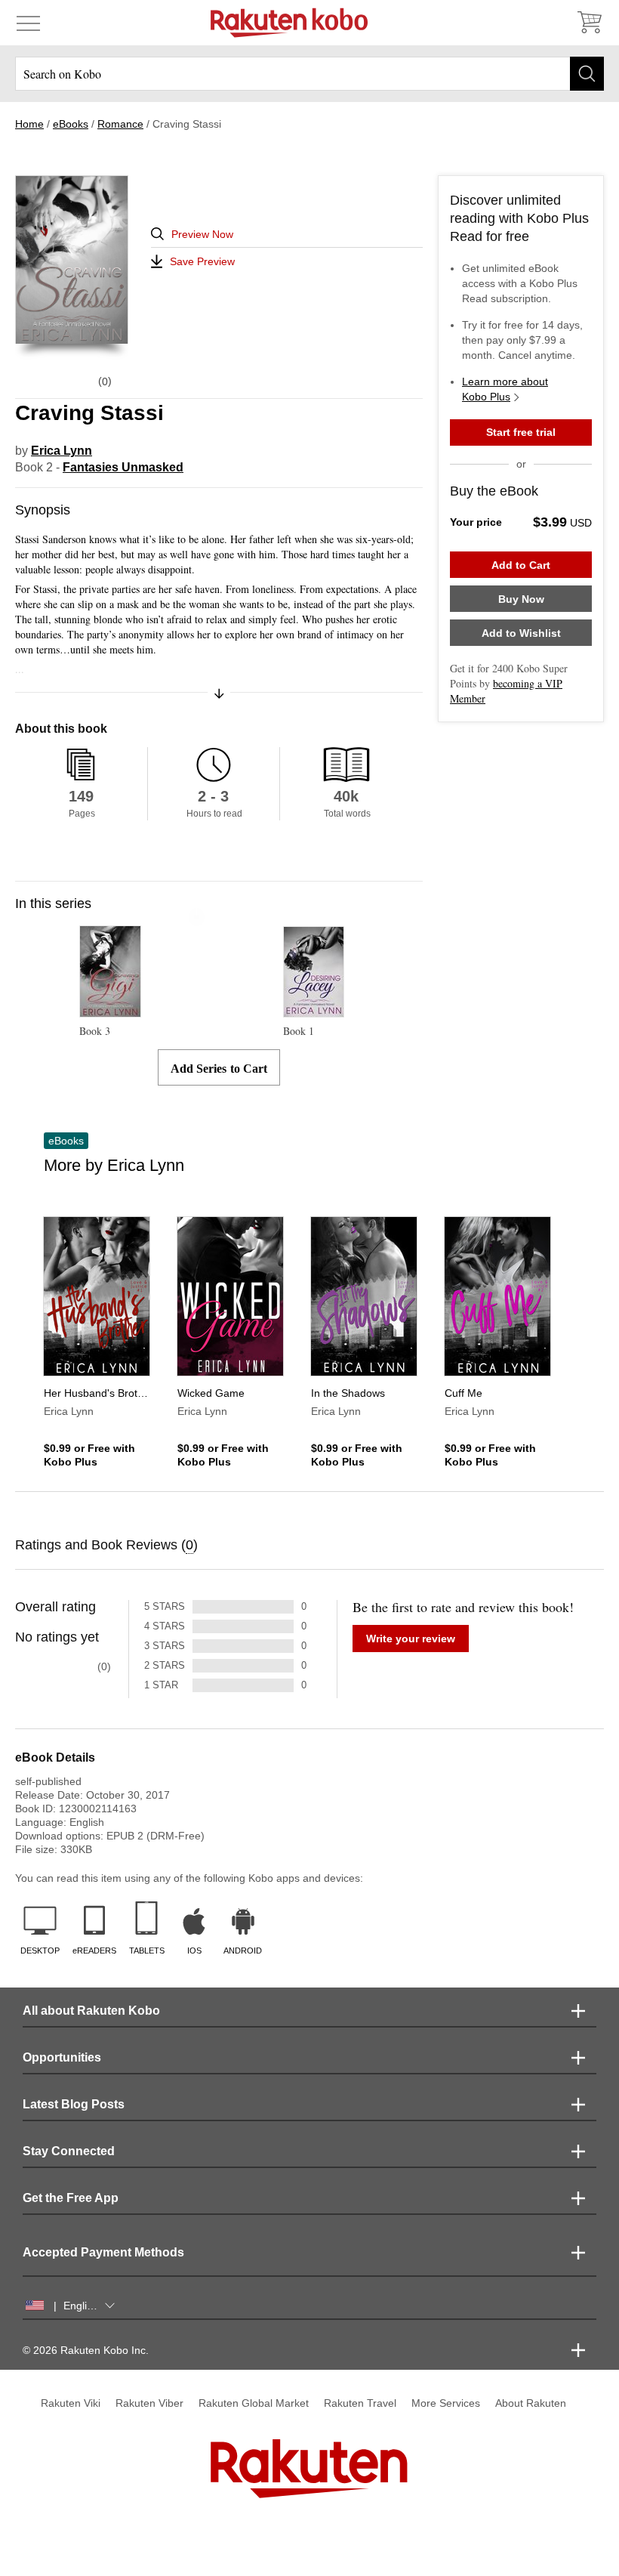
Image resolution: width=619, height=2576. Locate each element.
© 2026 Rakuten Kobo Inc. (86, 2350)
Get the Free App (71, 2198)
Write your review (411, 1639)
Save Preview (202, 261)
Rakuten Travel (360, 2403)
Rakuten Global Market (254, 2403)
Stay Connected (69, 2151)
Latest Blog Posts (74, 2104)
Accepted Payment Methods (103, 2252)
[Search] (587, 74)
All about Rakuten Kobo (91, 2011)
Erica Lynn (62, 451)
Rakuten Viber (149, 2403)
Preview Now (202, 234)
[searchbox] (309, 74)
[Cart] (589, 23)
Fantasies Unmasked (123, 467)
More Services (446, 2403)
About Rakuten (531, 2403)
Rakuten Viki (71, 2403)
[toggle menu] (28, 23)
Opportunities (62, 2057)
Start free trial (521, 432)
